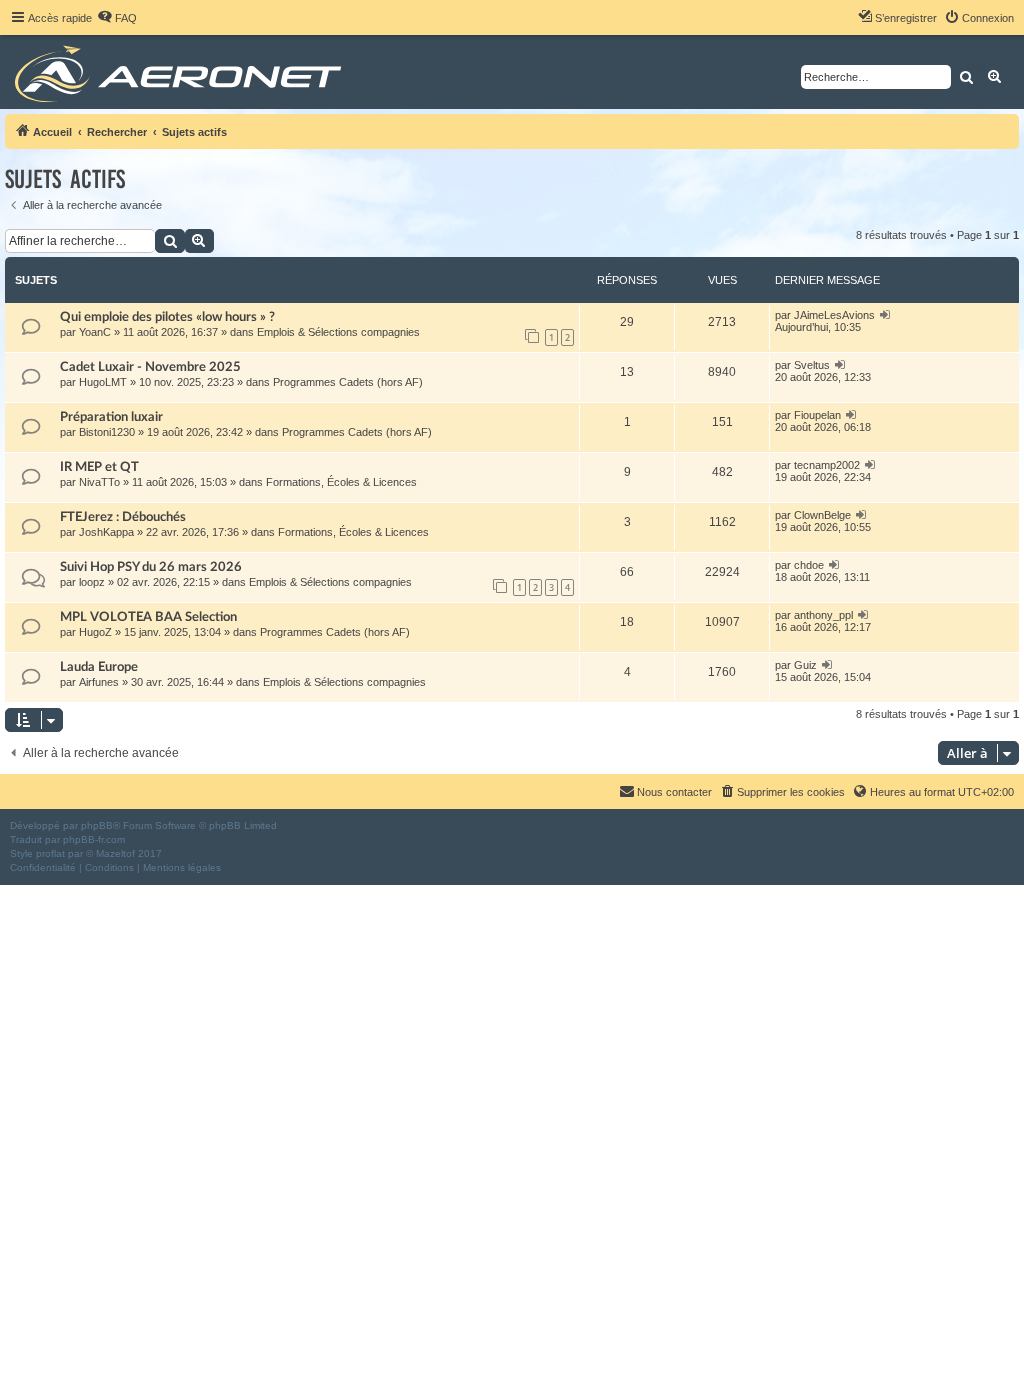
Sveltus (812, 365)
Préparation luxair (111, 417)
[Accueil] (181, 72)
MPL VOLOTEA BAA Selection (148, 617)
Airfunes (99, 682)
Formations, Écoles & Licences (341, 482)
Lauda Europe (99, 667)
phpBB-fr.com (94, 839)
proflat (50, 853)
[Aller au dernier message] (885, 315)
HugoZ (95, 632)
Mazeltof (115, 853)
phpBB (97, 825)
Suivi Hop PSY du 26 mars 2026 (151, 567)
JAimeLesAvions (834, 315)
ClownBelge (822, 515)
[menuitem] (117, 18)
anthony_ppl (823, 615)
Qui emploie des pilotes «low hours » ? (167, 317)
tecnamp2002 (827, 465)
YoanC (95, 332)
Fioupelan (817, 415)
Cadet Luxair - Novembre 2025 (150, 367)
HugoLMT (103, 382)
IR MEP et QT (99, 467)
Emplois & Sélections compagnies (338, 332)
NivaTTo (99, 482)
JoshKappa (106, 532)
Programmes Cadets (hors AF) (348, 382)
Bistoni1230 (107, 432)
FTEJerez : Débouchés (123, 517)
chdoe (809, 565)
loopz (92, 582)
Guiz (805, 665)
